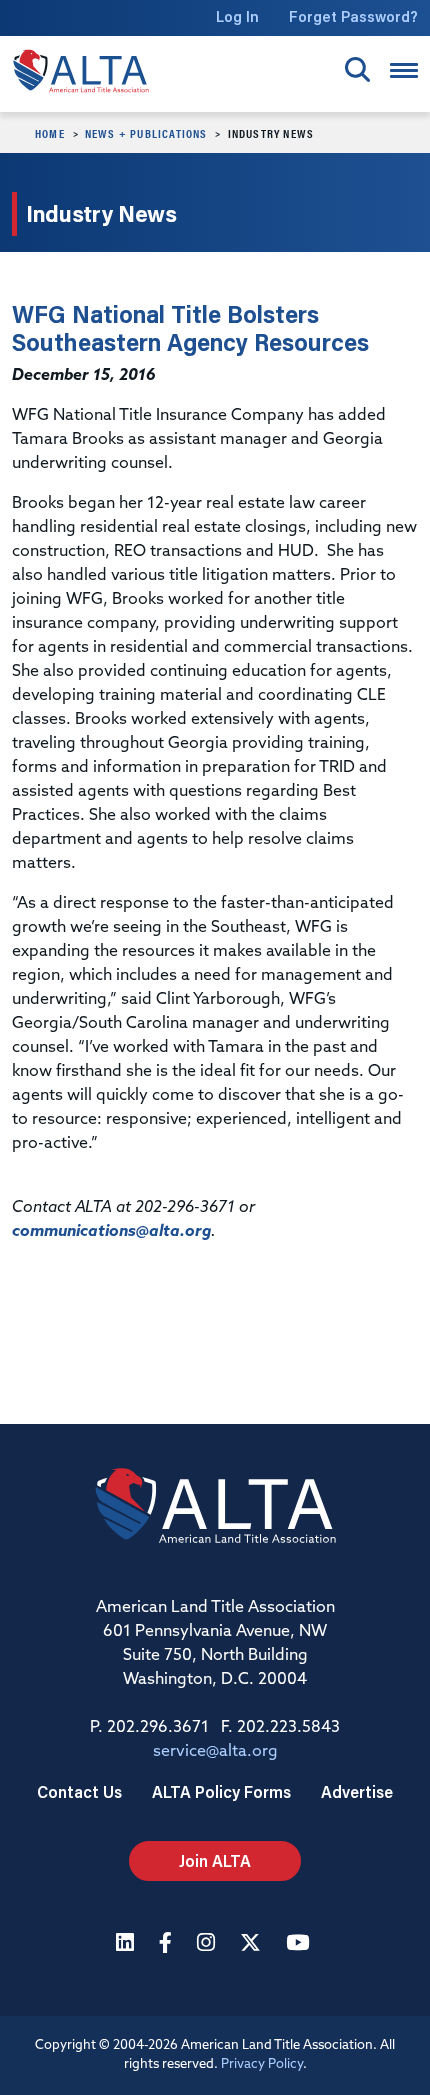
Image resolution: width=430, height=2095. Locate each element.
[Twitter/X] (253, 1944)
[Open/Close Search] (357, 69)
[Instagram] (208, 1944)
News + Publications (146, 133)
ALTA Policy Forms (221, 1791)
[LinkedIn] (127, 1944)
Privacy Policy (262, 2064)
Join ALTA (215, 1860)
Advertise (357, 1791)
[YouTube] (300, 1944)
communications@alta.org (111, 1232)
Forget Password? (353, 16)
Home (50, 133)
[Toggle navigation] (404, 70)
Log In (237, 16)
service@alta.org (215, 1752)
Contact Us (79, 1791)
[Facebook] (168, 1944)
